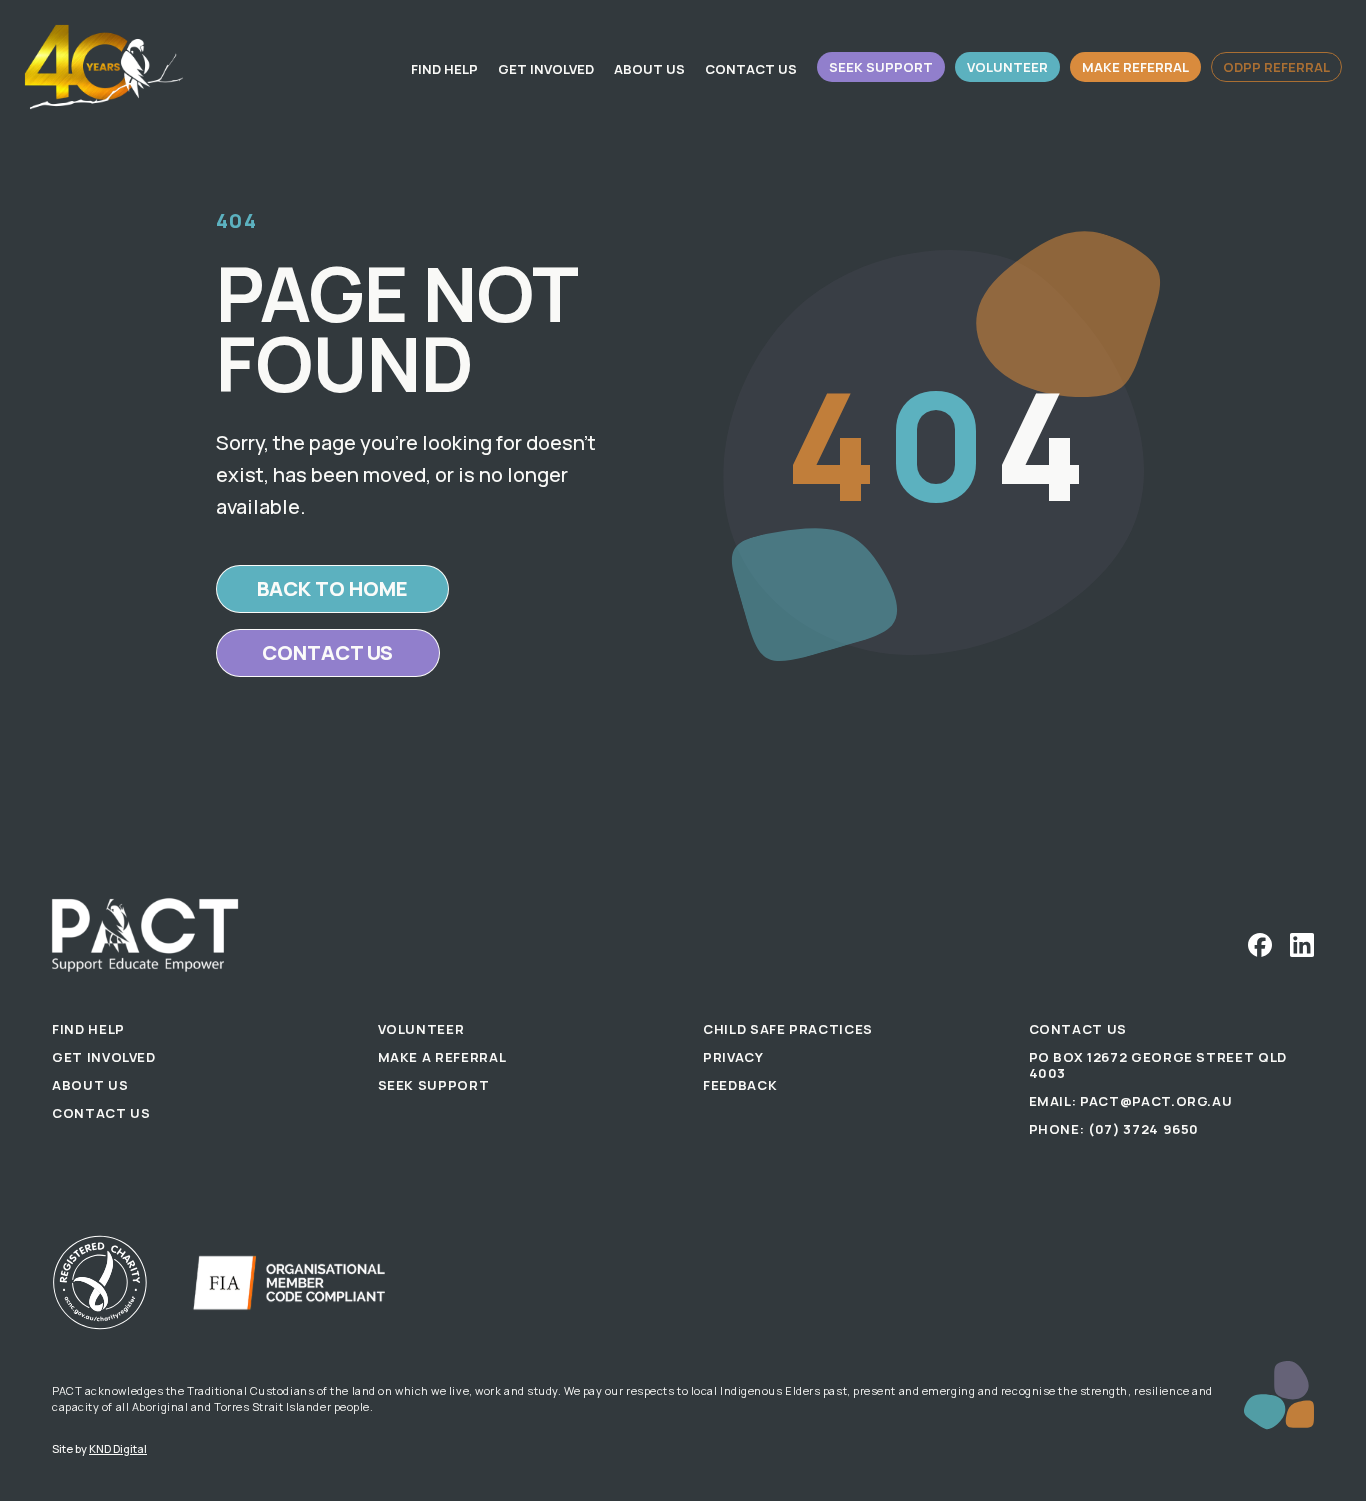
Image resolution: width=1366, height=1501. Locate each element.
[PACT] (104, 67)
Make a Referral (442, 1057)
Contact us (327, 652)
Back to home (332, 588)
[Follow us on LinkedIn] (1302, 945)
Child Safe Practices (788, 1029)
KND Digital (118, 1448)
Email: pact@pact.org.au (1131, 1101)
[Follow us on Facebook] (1260, 945)
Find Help (444, 69)
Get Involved (546, 69)
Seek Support (881, 67)
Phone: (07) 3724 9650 (1114, 1129)
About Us (649, 69)
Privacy (733, 1057)
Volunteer (1007, 67)
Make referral (1135, 67)
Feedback (740, 1085)
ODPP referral (1276, 67)
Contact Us (751, 69)
